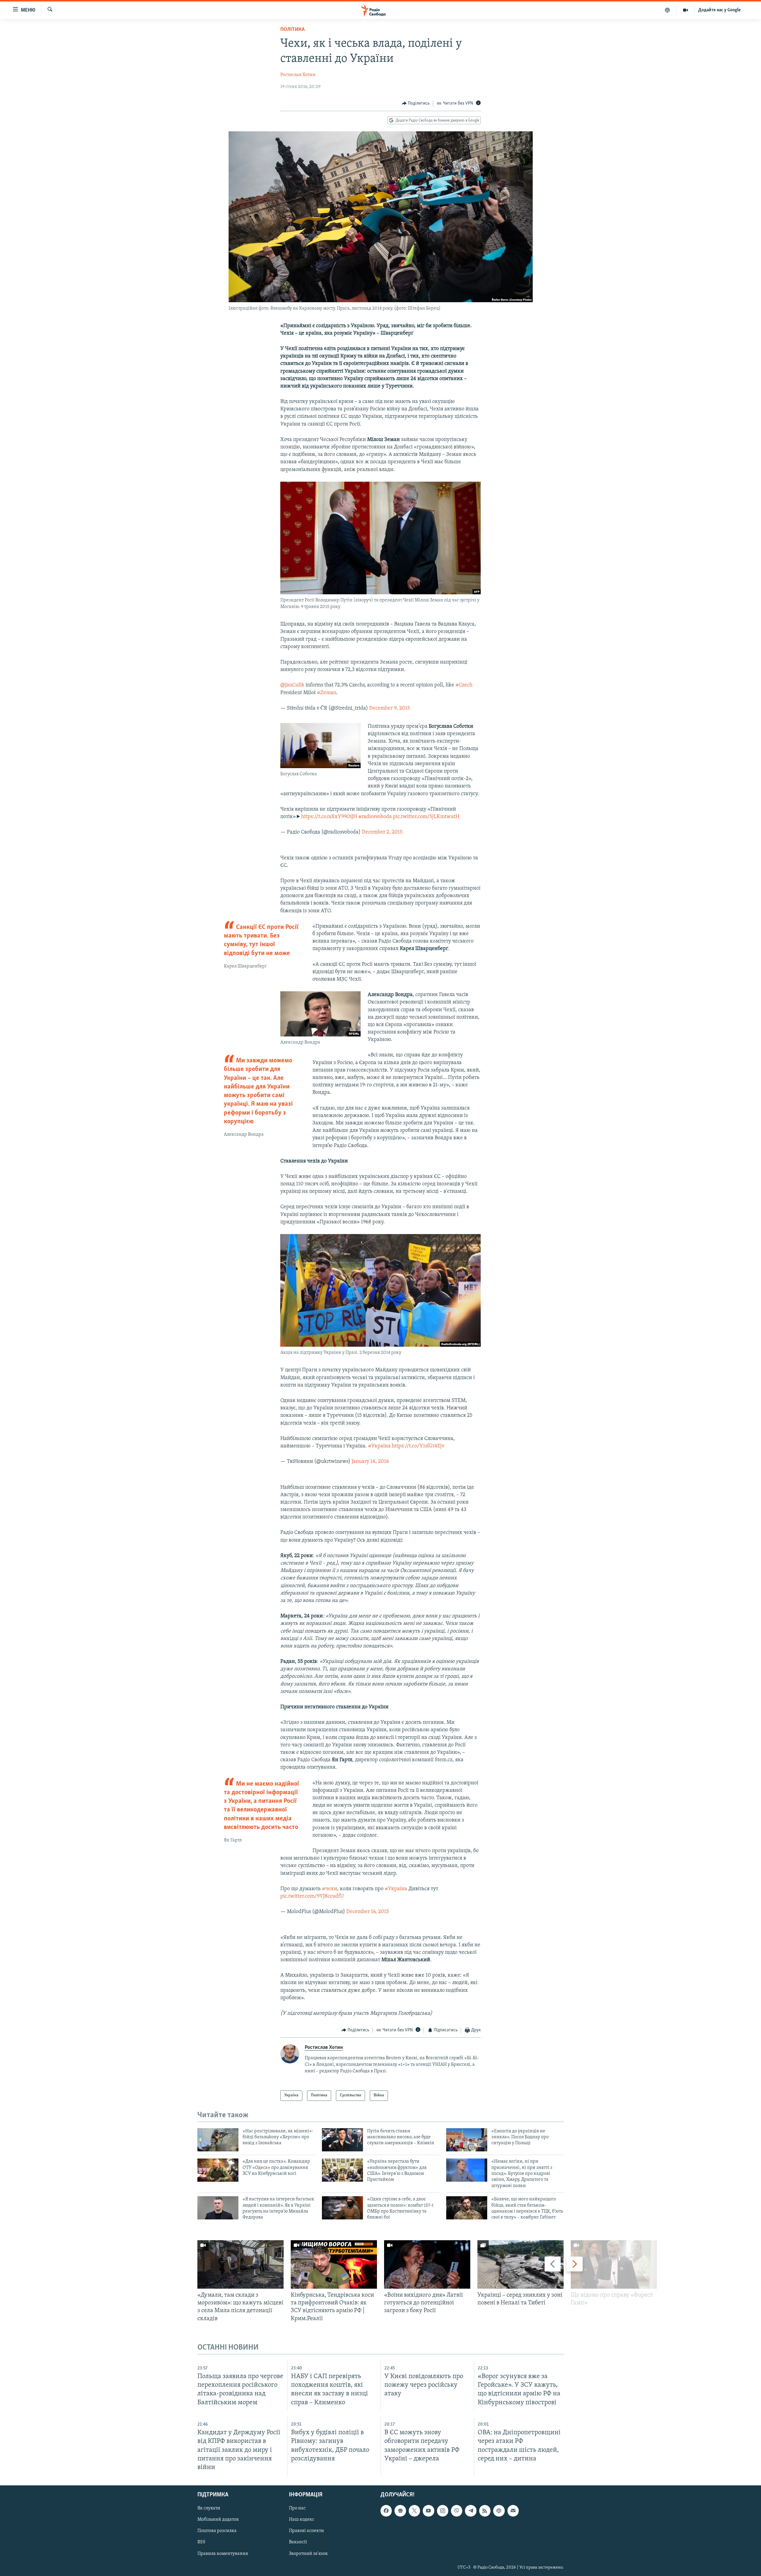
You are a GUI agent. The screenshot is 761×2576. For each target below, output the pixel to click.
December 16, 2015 (368, 1912)
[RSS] (485, 2511)
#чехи (330, 1889)
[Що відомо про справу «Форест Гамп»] (614, 2264)
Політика (293, 30)
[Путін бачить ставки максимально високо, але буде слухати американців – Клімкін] (342, 2140)
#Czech (464, 685)
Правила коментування (223, 2553)
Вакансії (298, 2542)
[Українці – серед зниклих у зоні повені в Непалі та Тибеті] (521, 2264)
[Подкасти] (668, 10)
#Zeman (327, 693)
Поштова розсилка (217, 2531)
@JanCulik (292, 685)
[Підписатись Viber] (457, 2511)
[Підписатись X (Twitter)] (414, 2511)
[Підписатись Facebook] (386, 2511)
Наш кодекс (302, 2520)
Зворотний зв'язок (308, 2553)
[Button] (416, 103)
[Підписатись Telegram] (471, 2511)
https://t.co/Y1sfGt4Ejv (418, 1446)
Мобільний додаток (218, 2520)
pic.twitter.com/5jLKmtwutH (426, 817)
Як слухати (209, 2508)
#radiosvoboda (375, 817)
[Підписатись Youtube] (428, 2511)
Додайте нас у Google (720, 10)
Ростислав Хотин (298, 75)
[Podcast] (499, 2511)
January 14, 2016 (370, 1462)
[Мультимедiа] (686, 10)
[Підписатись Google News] (400, 2511)
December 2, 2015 (382, 832)
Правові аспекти (306, 2531)
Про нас (297, 2508)
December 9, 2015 (390, 708)
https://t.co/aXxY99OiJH (329, 817)
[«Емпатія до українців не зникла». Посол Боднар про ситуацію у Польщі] (467, 2140)
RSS (201, 2542)
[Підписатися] (513, 2511)
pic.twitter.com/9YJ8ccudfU (312, 1896)
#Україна (379, 1446)
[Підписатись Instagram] (443, 2511)
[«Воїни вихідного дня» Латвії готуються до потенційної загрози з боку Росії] (427, 2264)
